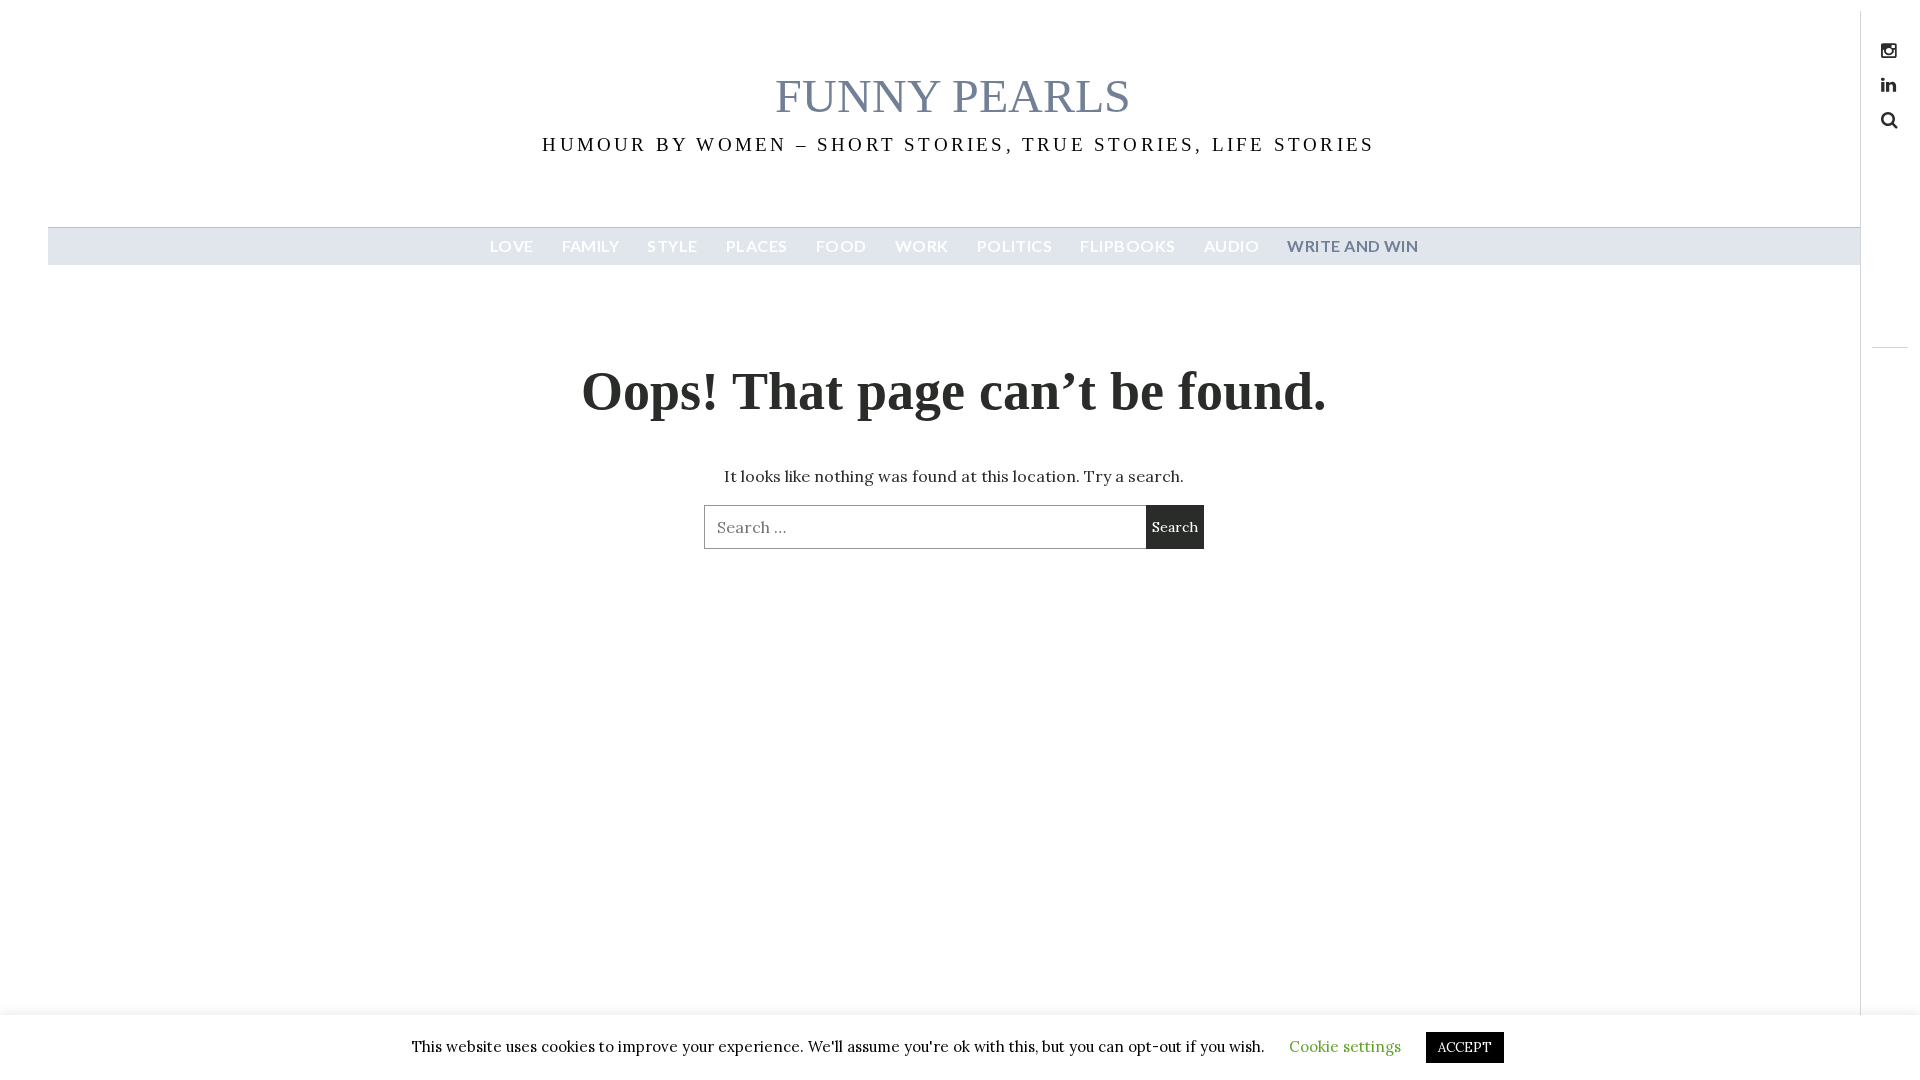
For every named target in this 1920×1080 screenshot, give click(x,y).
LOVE (512, 245)
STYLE (672, 245)
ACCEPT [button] (1465, 1047)
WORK (922, 245)
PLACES (757, 245)
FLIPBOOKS (1127, 245)
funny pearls (953, 95)
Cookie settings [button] (1345, 1046)
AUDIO (1231, 245)
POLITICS (1015, 245)
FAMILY (591, 245)
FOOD (841, 245)
